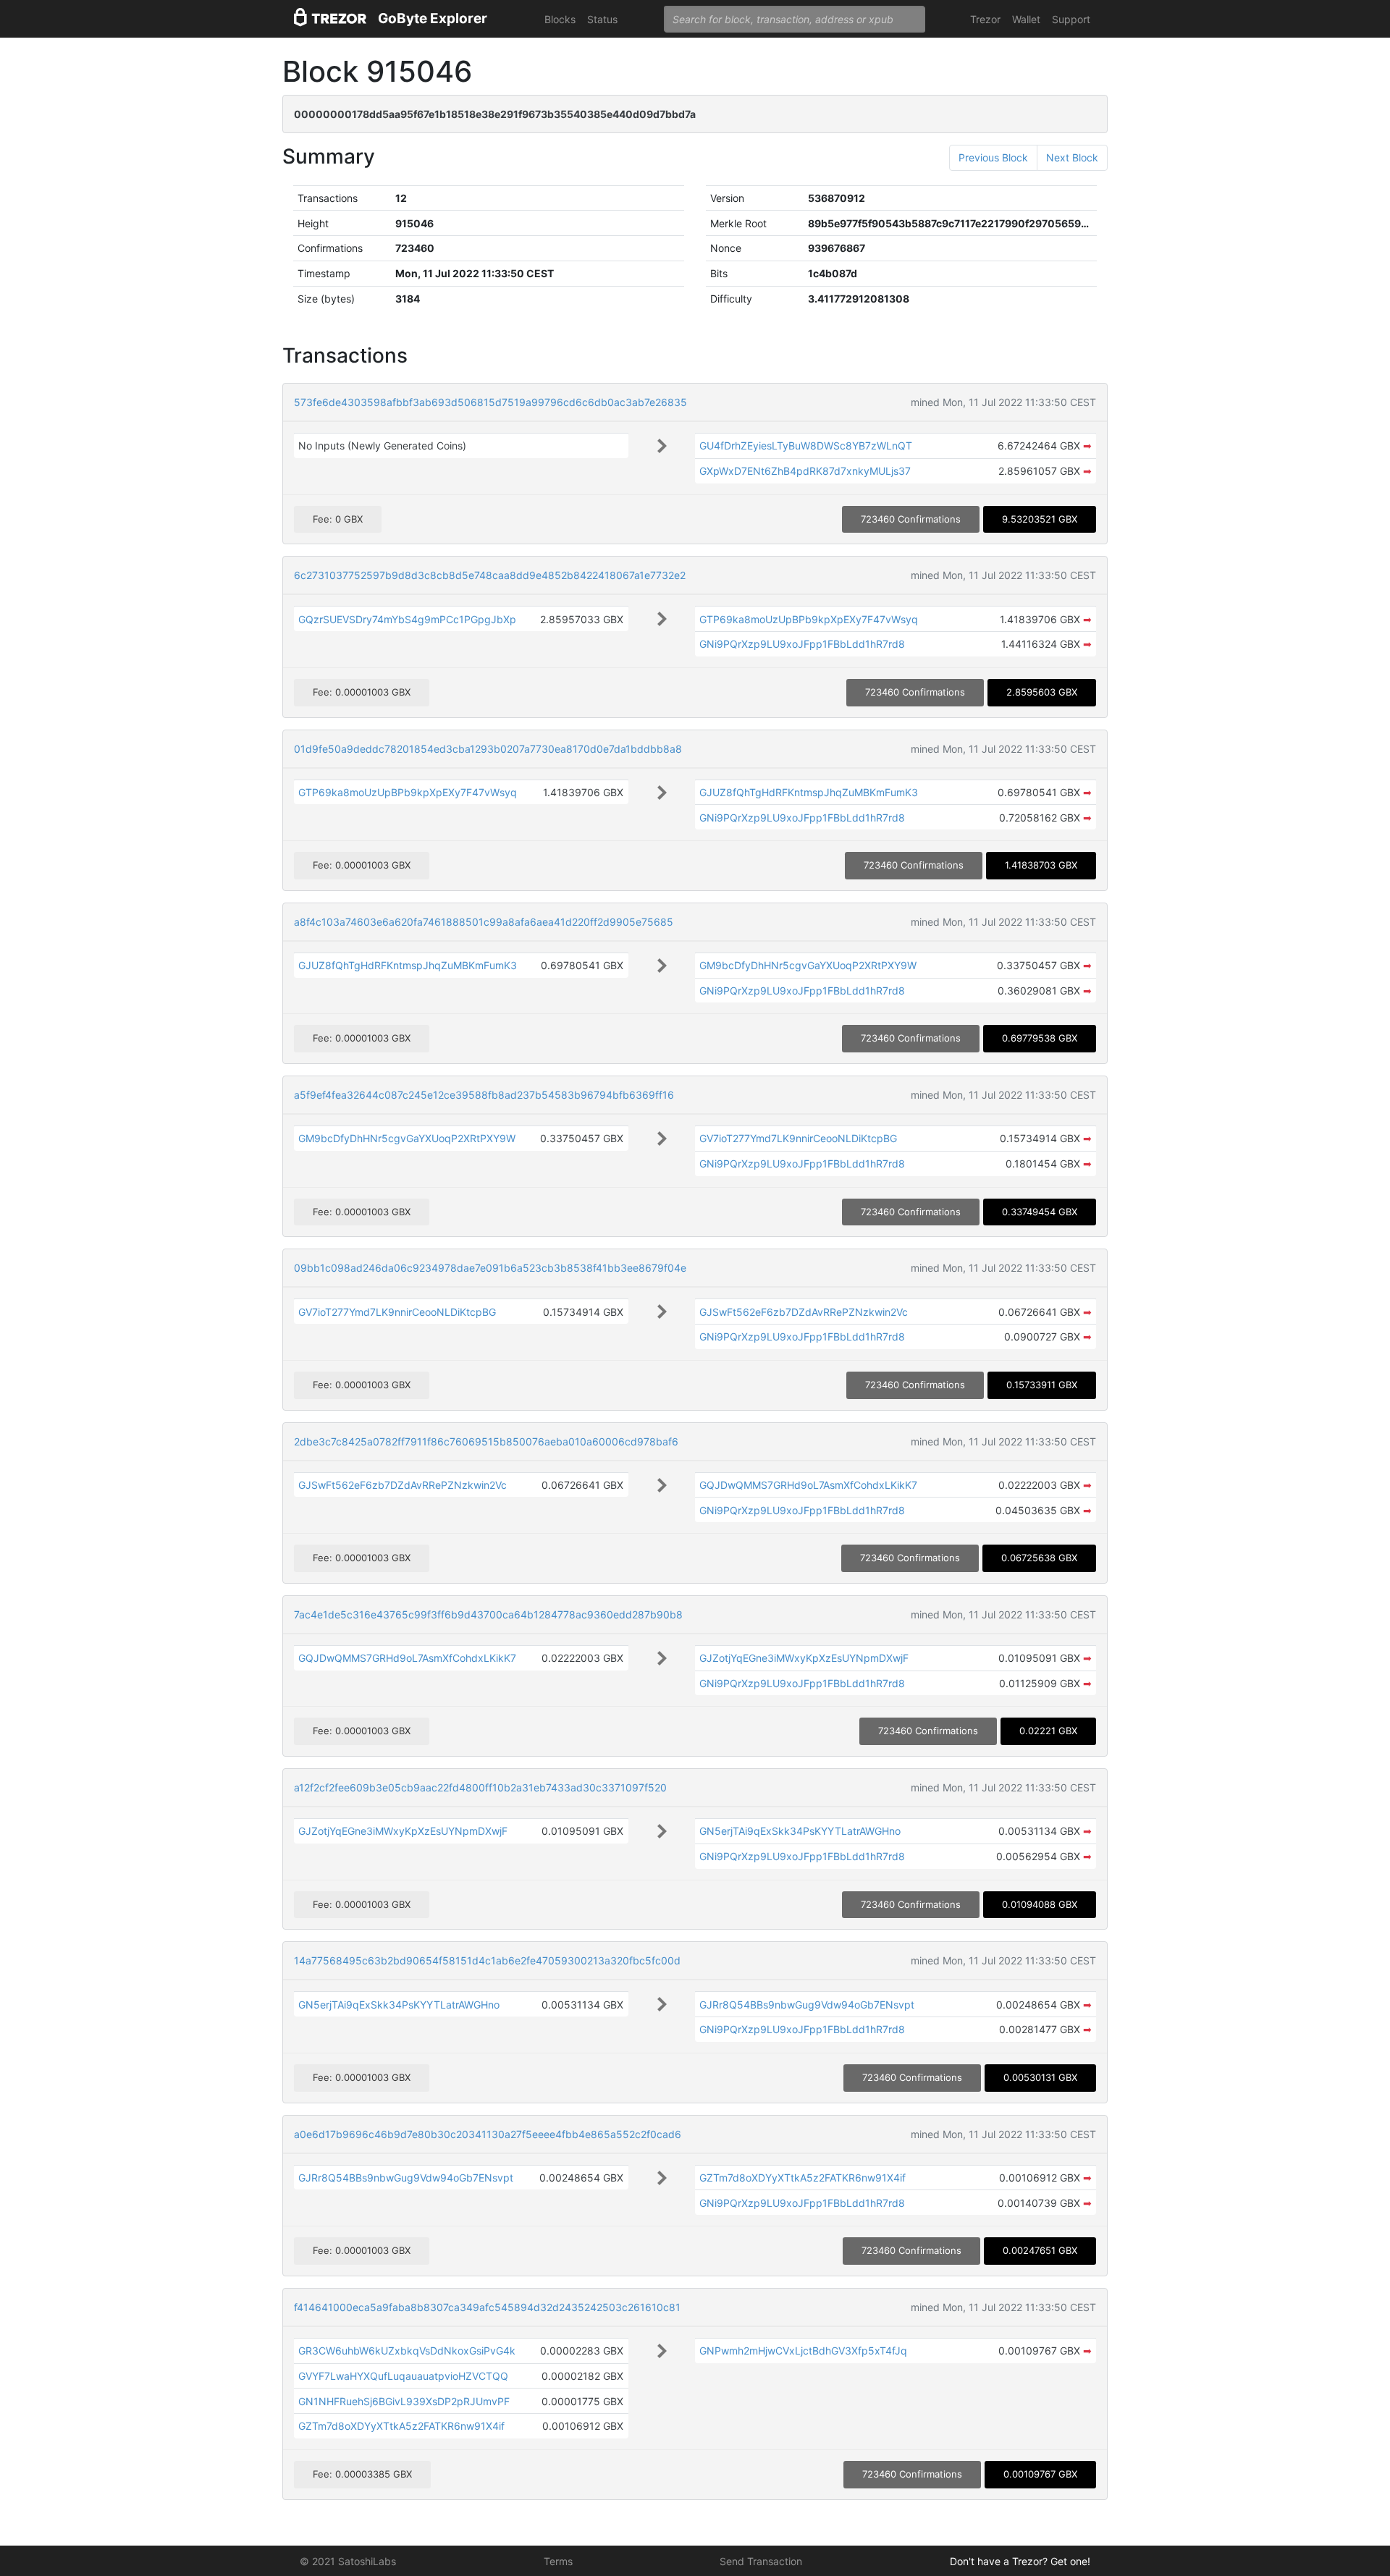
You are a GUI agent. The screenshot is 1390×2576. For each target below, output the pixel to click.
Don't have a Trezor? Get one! (1020, 2561)
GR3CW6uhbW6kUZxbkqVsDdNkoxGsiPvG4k (407, 2351)
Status (602, 19)
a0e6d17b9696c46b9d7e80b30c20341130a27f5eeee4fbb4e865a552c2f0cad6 (488, 2134)
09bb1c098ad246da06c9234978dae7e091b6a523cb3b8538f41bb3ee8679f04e (490, 1268)
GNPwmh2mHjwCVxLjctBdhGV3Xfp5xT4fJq (803, 2351)
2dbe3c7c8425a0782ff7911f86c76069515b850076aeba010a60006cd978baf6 (486, 1441)
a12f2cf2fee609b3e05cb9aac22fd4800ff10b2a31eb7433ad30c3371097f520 (480, 1787)
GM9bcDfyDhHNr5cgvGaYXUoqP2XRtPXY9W (808, 965)
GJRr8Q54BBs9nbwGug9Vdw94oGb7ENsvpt (807, 2005)
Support (1071, 19)
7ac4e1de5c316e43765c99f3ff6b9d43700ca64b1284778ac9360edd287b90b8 (488, 1614)
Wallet (1026, 19)
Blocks (560, 19)
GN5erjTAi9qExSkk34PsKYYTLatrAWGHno (800, 1831)
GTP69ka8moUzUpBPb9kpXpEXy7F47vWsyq (809, 619)
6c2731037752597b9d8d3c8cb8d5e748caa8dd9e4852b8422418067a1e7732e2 (490, 575)
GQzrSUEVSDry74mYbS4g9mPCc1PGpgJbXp (407, 619)
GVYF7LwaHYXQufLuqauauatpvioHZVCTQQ (403, 2376)
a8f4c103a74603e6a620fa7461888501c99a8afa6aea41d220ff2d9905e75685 (484, 922)
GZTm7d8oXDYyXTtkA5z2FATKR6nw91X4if (803, 2178)
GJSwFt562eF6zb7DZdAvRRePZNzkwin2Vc (804, 1312)
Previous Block (993, 157)
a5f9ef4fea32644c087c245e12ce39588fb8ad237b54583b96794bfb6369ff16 (484, 1095)
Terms (558, 2561)
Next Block (1072, 157)
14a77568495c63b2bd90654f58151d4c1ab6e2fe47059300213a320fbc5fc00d (487, 1960)
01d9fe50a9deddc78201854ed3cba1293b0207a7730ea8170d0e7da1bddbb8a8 (488, 749)
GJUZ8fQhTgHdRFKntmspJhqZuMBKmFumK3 (809, 792)
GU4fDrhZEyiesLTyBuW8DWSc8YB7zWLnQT (806, 445)
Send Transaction (761, 2561)
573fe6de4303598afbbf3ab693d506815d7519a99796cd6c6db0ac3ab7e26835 (490, 402)
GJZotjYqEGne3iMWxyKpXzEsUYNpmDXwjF (804, 1658)
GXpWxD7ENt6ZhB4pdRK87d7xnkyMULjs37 (805, 471)
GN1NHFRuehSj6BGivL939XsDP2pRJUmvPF (404, 2401)
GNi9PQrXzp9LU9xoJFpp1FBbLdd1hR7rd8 (802, 644)
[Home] (330, 19)
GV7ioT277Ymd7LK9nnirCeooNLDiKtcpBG (798, 1138)
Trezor (985, 19)
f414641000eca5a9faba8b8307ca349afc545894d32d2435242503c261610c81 (487, 2307)
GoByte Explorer (433, 18)
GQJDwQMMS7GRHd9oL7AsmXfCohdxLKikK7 (808, 1485)
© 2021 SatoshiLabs (348, 2561)
